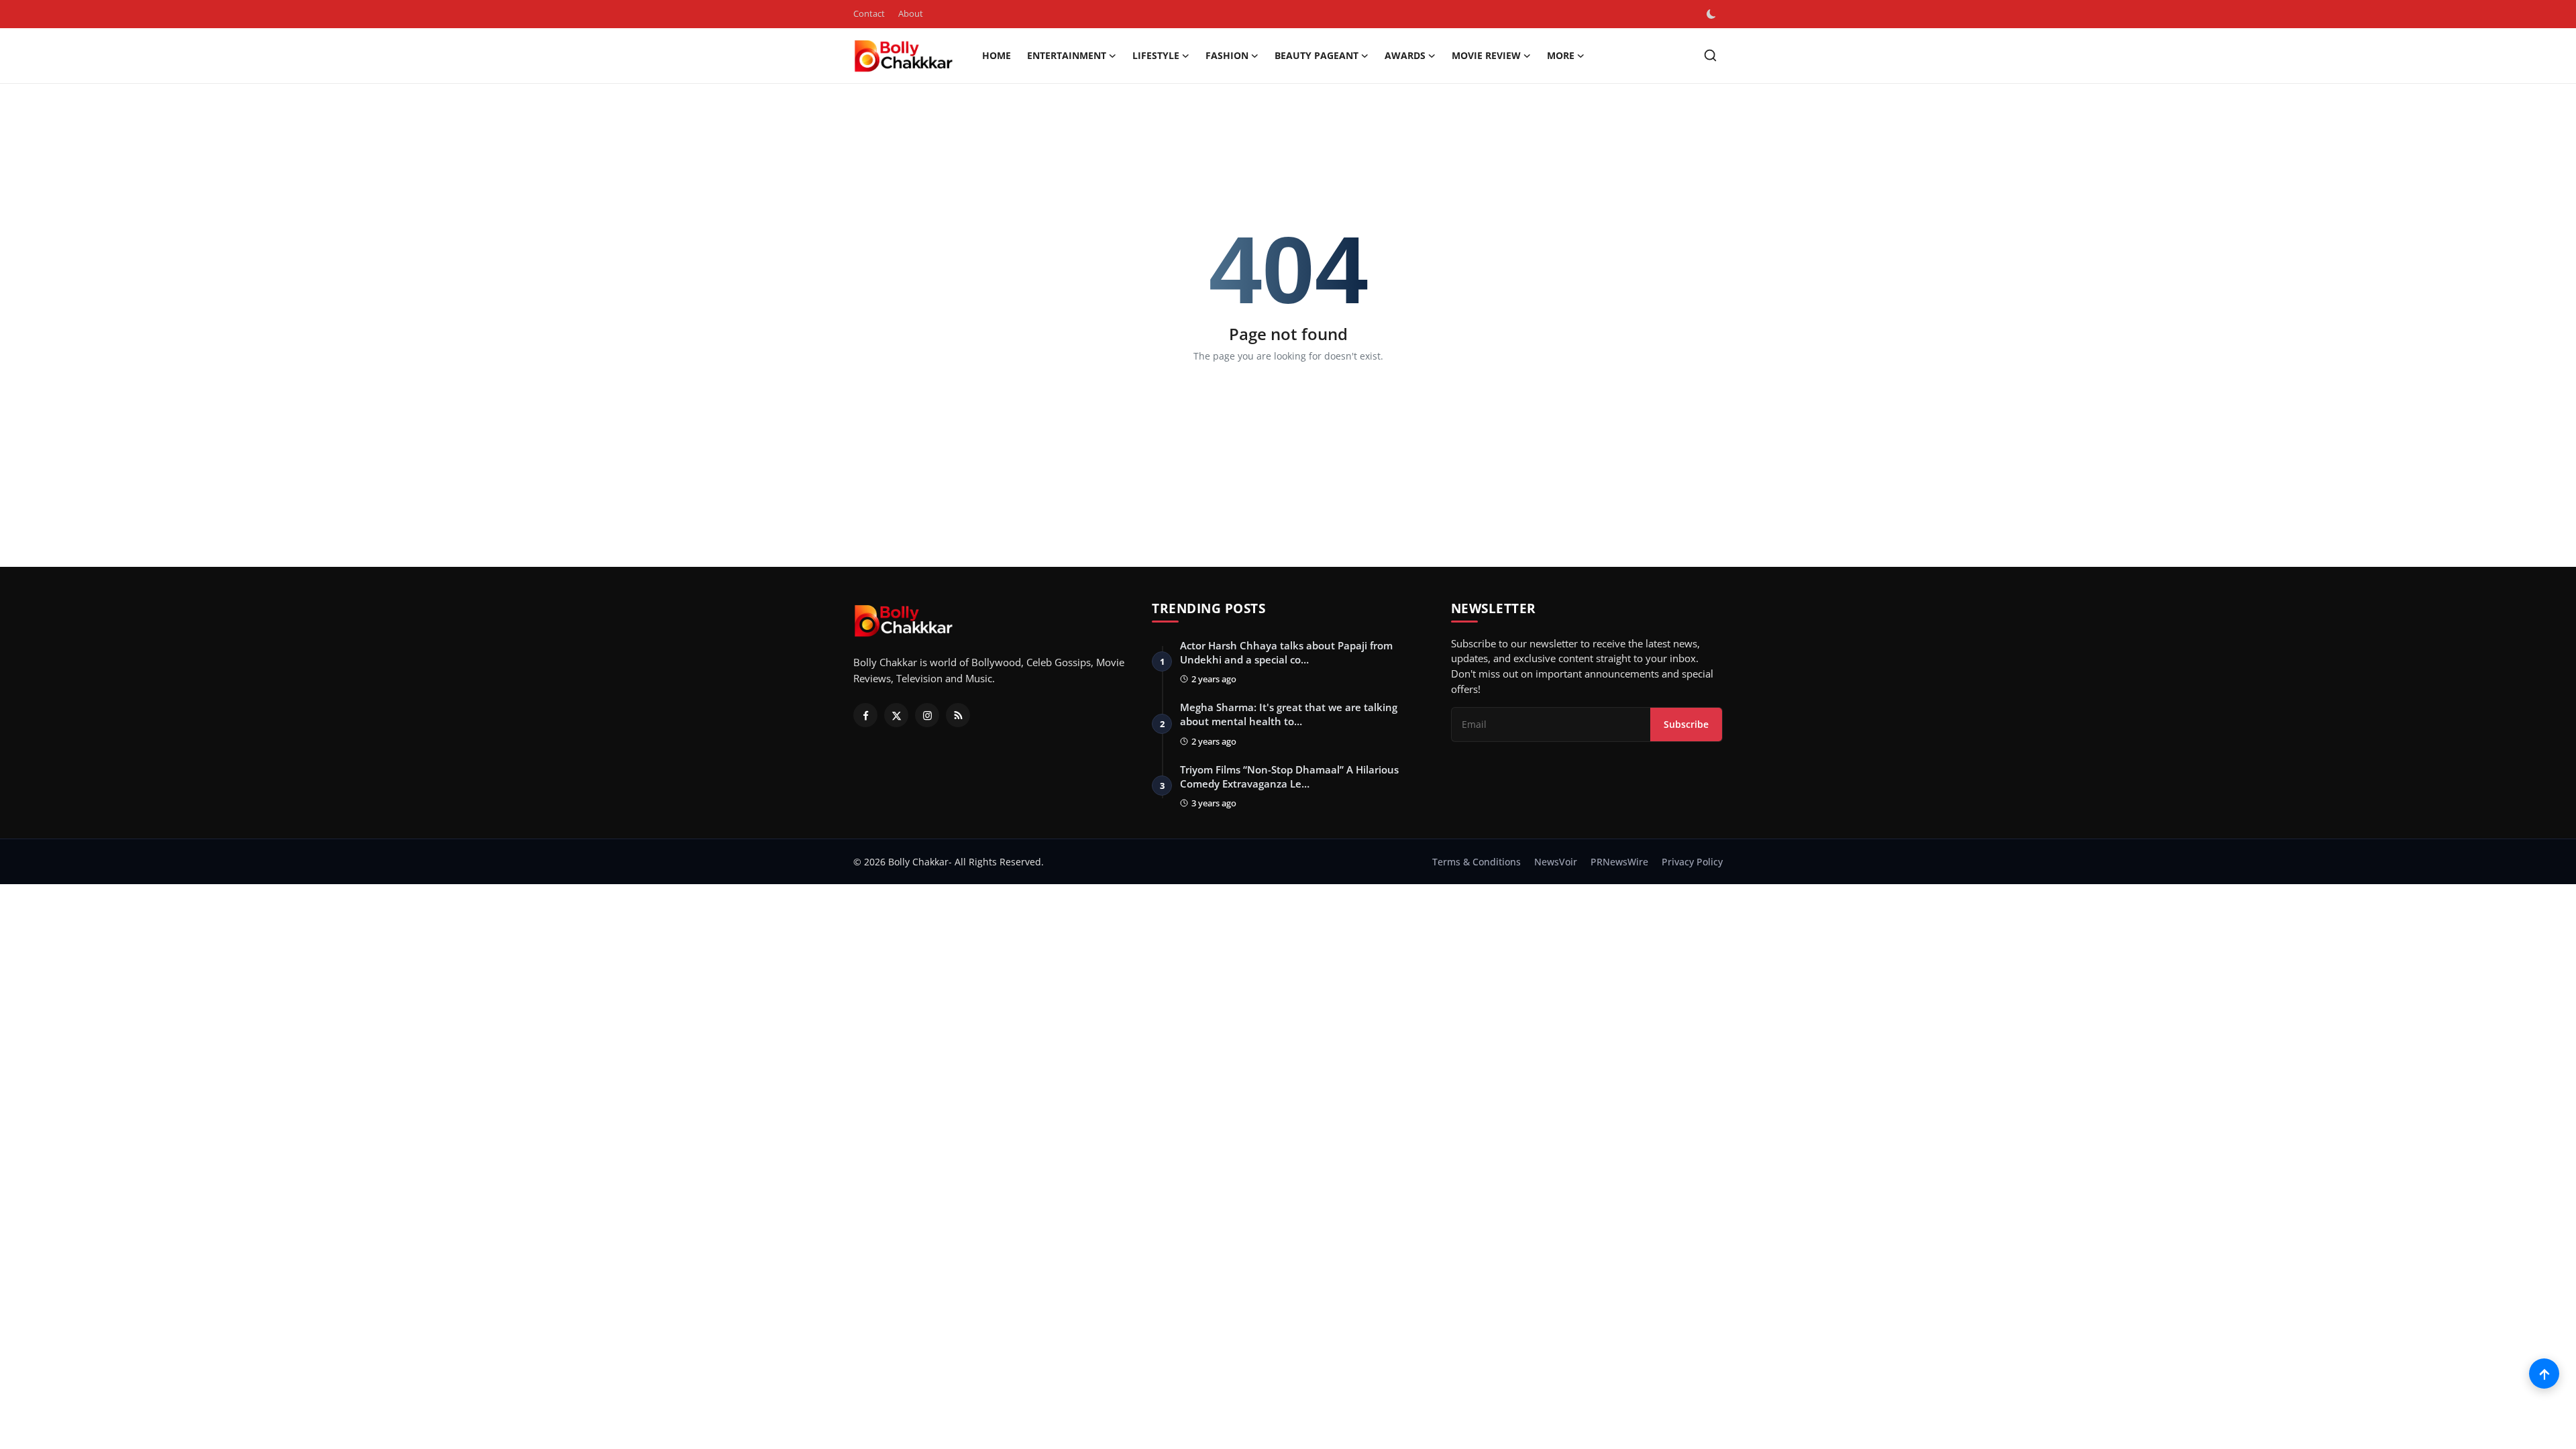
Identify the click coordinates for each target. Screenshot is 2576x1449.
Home (997, 55)
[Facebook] (865, 715)
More (1561, 55)
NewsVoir (1556, 862)
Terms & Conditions (1477, 862)
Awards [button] (1405, 55)
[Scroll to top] (2544, 1374)
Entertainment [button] (1067, 55)
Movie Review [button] (1486, 55)
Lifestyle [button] (1156, 55)
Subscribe (1686, 724)
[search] (1710, 55)
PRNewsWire (1619, 862)
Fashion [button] (1227, 55)
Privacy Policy (1692, 862)
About (911, 13)
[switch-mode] (1713, 14)
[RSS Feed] (958, 715)
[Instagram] (927, 715)
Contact (869, 13)
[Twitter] (896, 715)
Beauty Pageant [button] (1317, 55)
